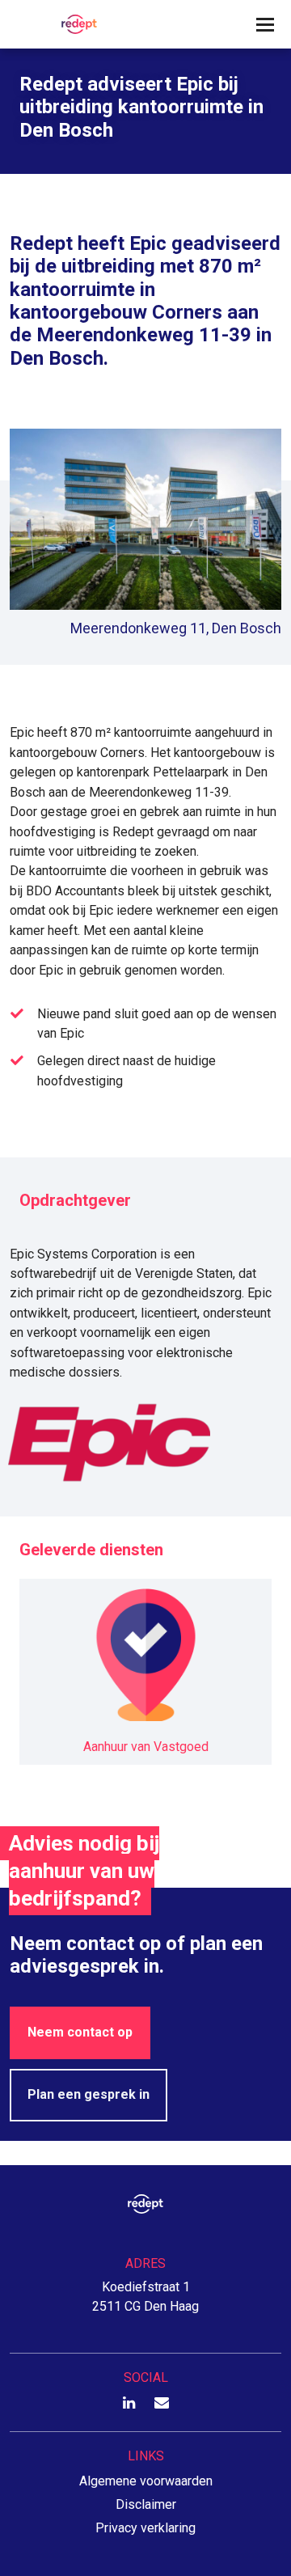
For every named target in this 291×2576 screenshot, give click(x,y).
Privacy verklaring (145, 2528)
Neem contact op (80, 2032)
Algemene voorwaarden (146, 2481)
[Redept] (74, 24)
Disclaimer (146, 2504)
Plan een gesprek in (89, 2094)
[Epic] (145, 1442)
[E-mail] (162, 2403)
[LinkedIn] (129, 2403)
